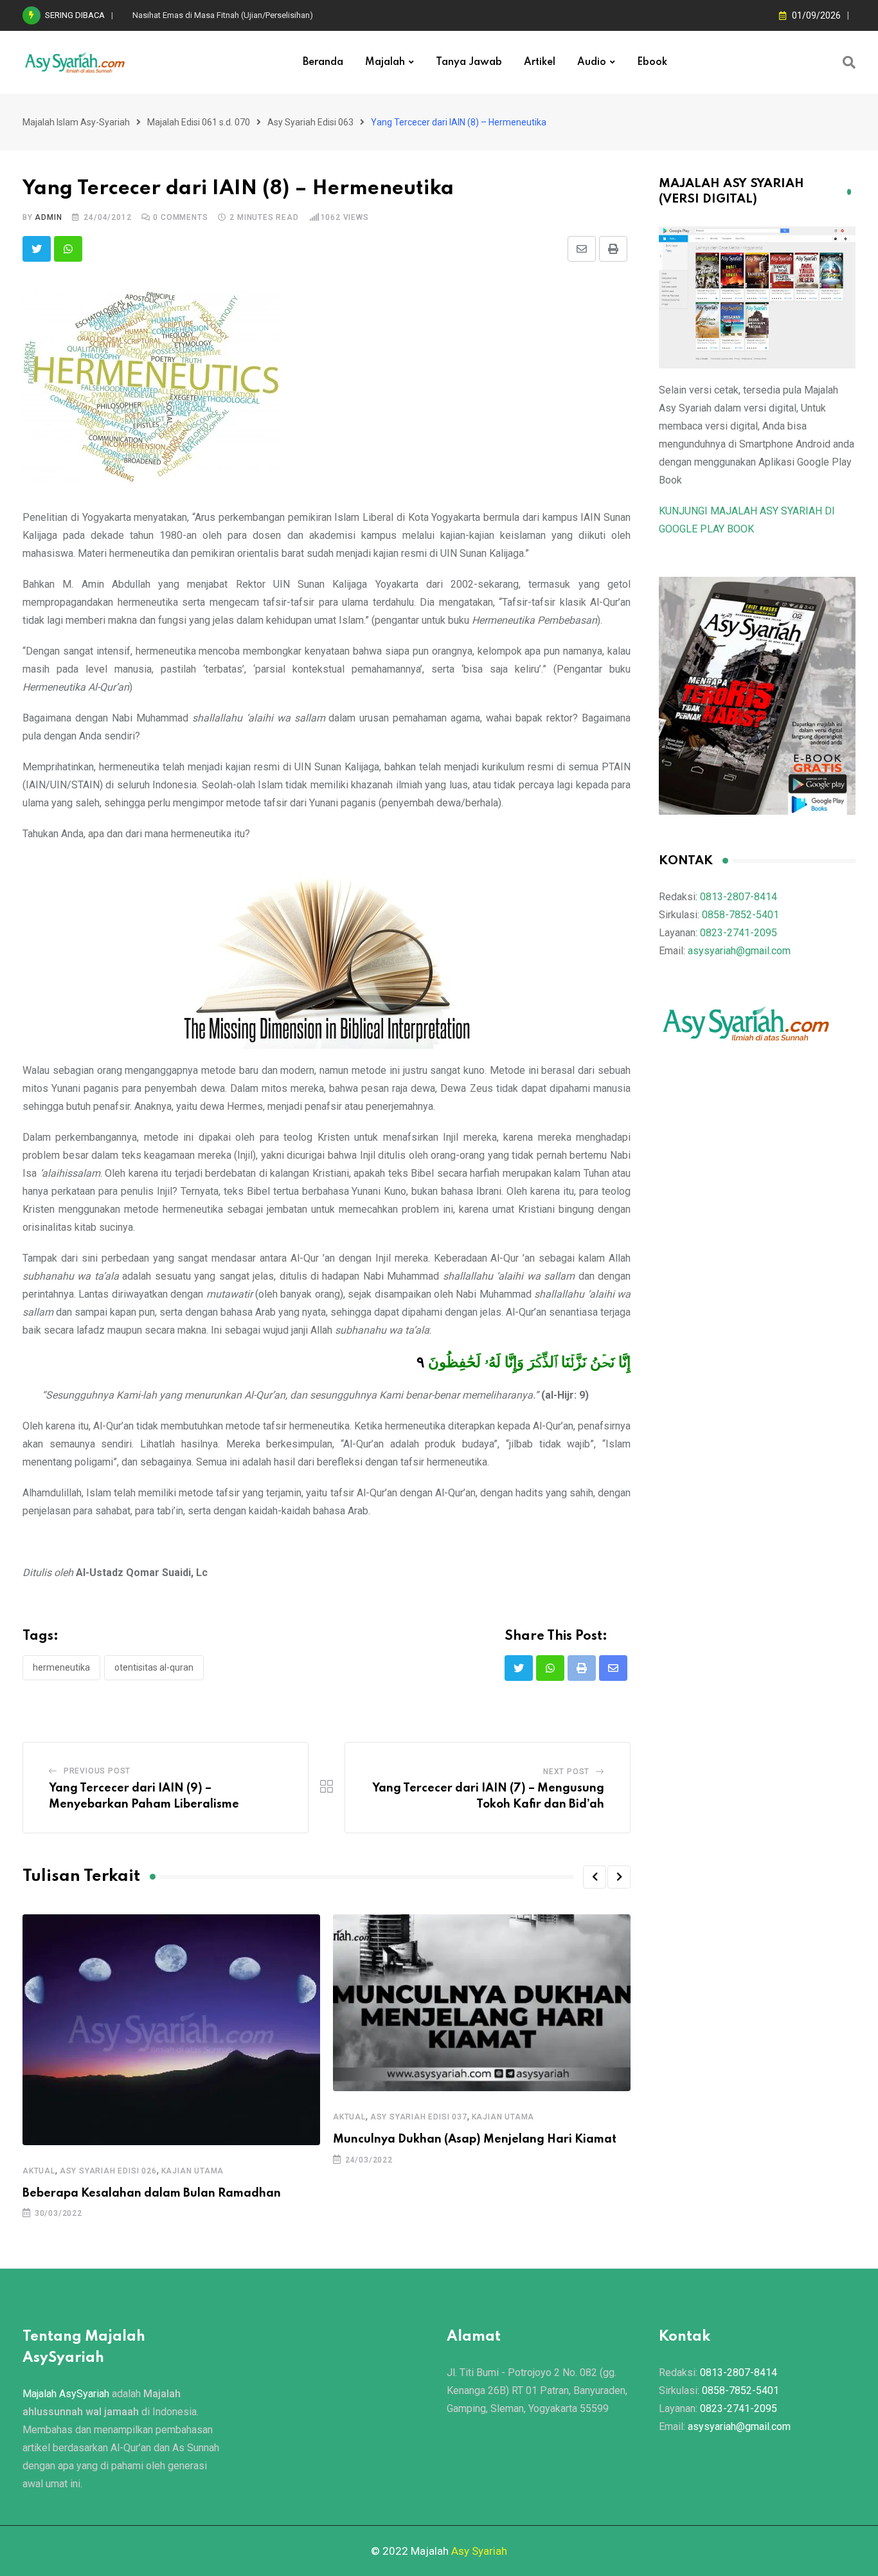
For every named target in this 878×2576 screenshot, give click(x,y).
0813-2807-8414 (739, 897)
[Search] (849, 62)
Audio (592, 62)
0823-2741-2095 (739, 933)
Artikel (540, 62)
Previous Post (97, 1771)
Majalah (385, 62)
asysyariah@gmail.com (739, 951)
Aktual (39, 2171)
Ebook (652, 62)
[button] (595, 1877)
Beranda (323, 62)
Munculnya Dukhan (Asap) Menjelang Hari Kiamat (475, 2139)
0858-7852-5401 (740, 915)
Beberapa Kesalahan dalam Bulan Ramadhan (152, 2193)
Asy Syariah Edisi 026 (108, 2171)
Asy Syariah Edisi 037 (419, 2117)
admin (48, 217)
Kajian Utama (193, 2171)
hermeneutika (61, 1667)
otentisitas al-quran (154, 1667)
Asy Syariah (479, 2551)
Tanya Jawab (469, 62)
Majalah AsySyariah (66, 2394)
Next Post (566, 1772)
